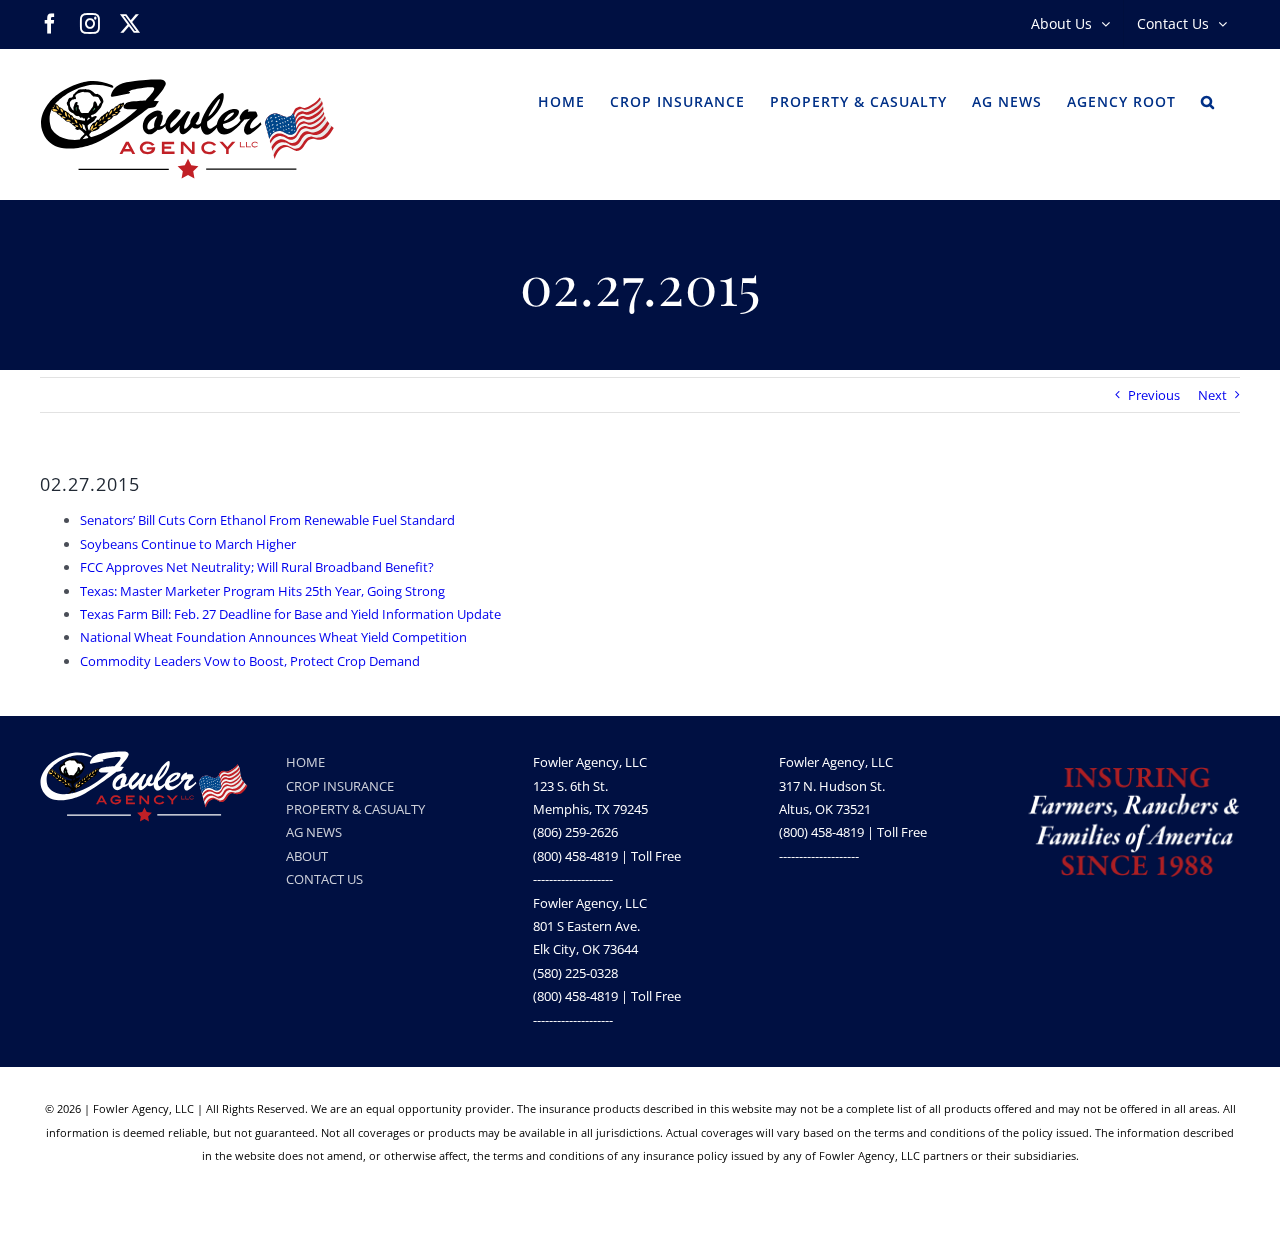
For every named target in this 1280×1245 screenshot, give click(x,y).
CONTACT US (324, 879)
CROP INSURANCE (340, 786)
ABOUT (307, 856)
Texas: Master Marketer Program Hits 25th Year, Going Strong (262, 591)
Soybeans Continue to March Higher (188, 544)
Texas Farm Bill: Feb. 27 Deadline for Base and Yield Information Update (290, 614)
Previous (1154, 395)
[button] (1208, 100)
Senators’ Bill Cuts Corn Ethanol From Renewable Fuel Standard (267, 520)
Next (1212, 395)
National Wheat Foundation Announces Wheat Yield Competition (273, 637)
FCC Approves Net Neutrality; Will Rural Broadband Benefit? (257, 567)
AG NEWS (314, 832)
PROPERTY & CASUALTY (355, 809)
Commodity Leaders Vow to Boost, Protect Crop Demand (250, 661)
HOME (305, 762)
